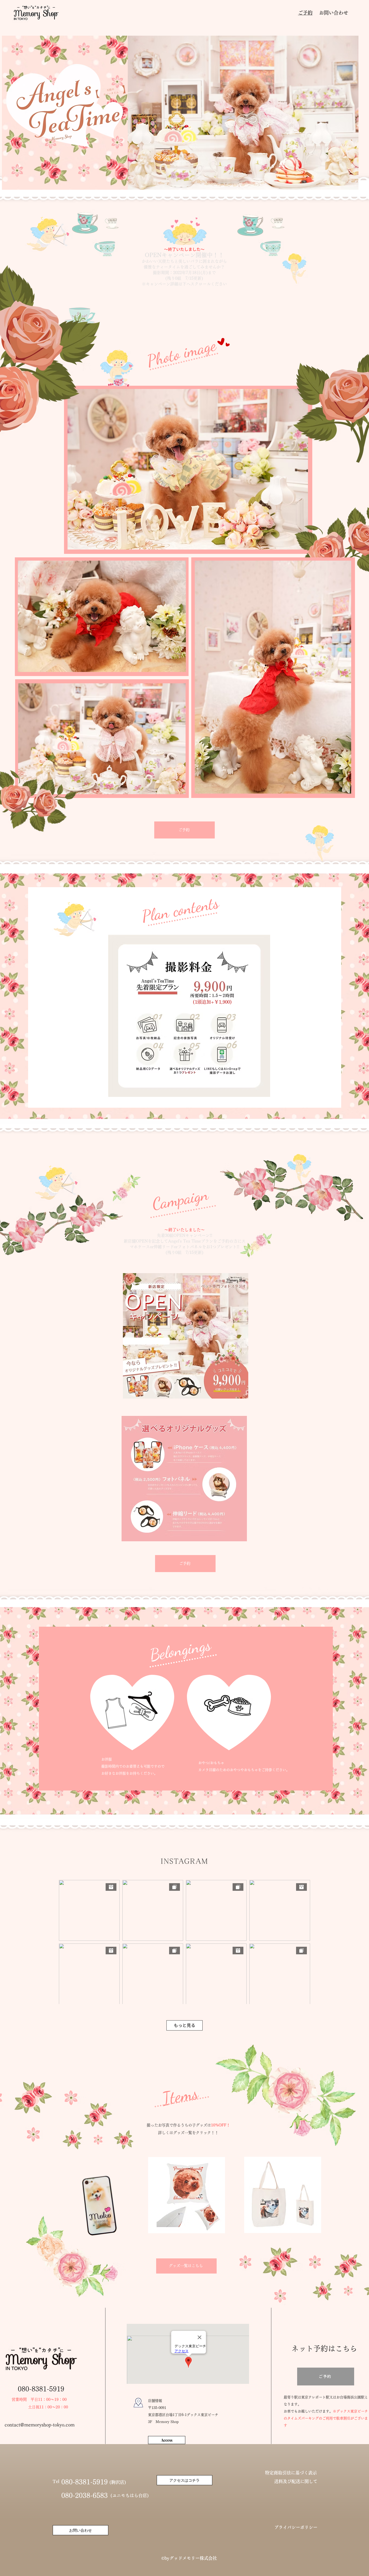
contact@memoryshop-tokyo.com (40, 2425)
